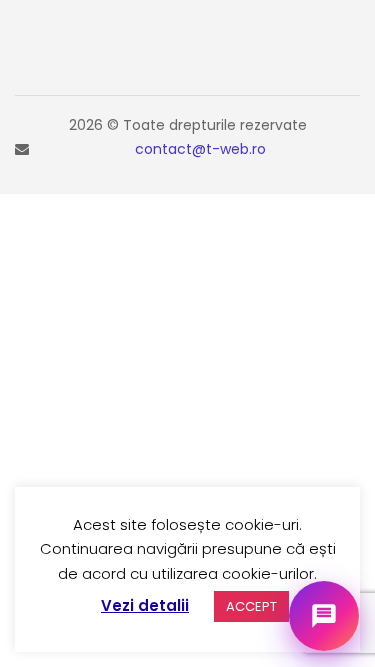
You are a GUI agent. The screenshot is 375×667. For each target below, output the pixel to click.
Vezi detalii (145, 605)
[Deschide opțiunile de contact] (324, 616)
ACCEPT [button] (251, 606)
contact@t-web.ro (200, 149)
